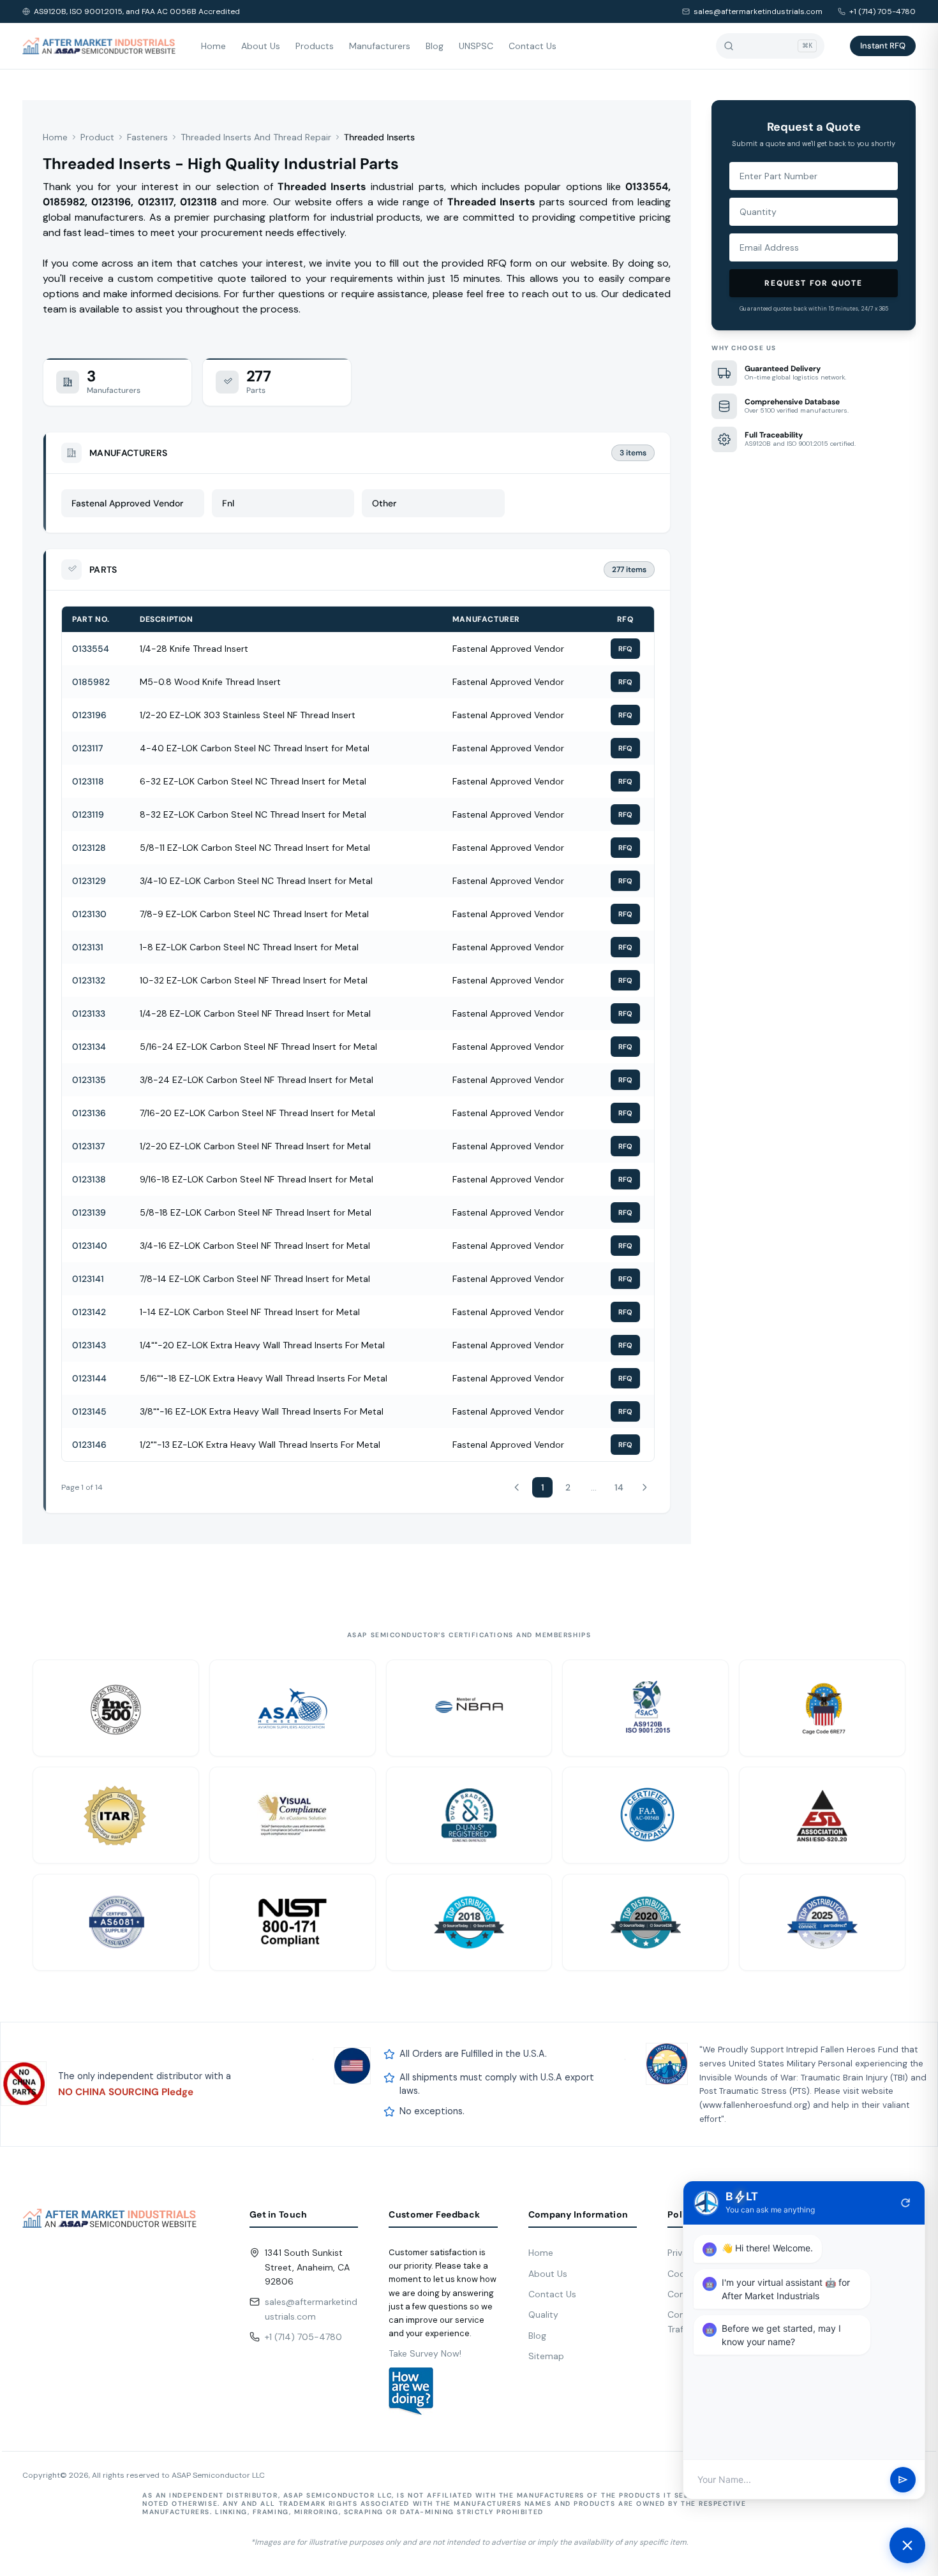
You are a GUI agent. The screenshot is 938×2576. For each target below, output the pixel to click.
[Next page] (644, 1487)
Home (213, 46)
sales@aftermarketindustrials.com (758, 11)
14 (619, 1487)
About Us (261, 46)
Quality (543, 2315)
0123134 (89, 1047)
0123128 (89, 848)
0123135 (89, 1080)
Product (97, 137)
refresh (905, 2203)
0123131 (88, 947)
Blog (435, 46)
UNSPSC (476, 46)
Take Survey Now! (425, 2353)
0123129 (89, 881)
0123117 (87, 748)
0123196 (89, 715)
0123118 (88, 781)
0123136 (89, 1113)
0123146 (89, 1445)
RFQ (625, 649)
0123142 (89, 1312)
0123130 (89, 914)
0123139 (89, 1212)
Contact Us (532, 46)
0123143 (89, 1345)
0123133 (89, 1013)
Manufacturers (380, 46)
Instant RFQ (883, 46)
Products (315, 46)
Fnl (228, 503)
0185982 (91, 682)
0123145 (89, 1411)
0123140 (90, 1246)
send (903, 2480)
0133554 (91, 649)
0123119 (88, 814)
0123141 (88, 1279)
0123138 (89, 1179)
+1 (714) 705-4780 (882, 11)
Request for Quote (814, 283)
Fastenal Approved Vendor (127, 503)
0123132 (89, 980)
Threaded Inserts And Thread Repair (256, 137)
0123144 (89, 1378)
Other (384, 503)
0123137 (88, 1146)
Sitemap (546, 2356)
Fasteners (147, 137)
